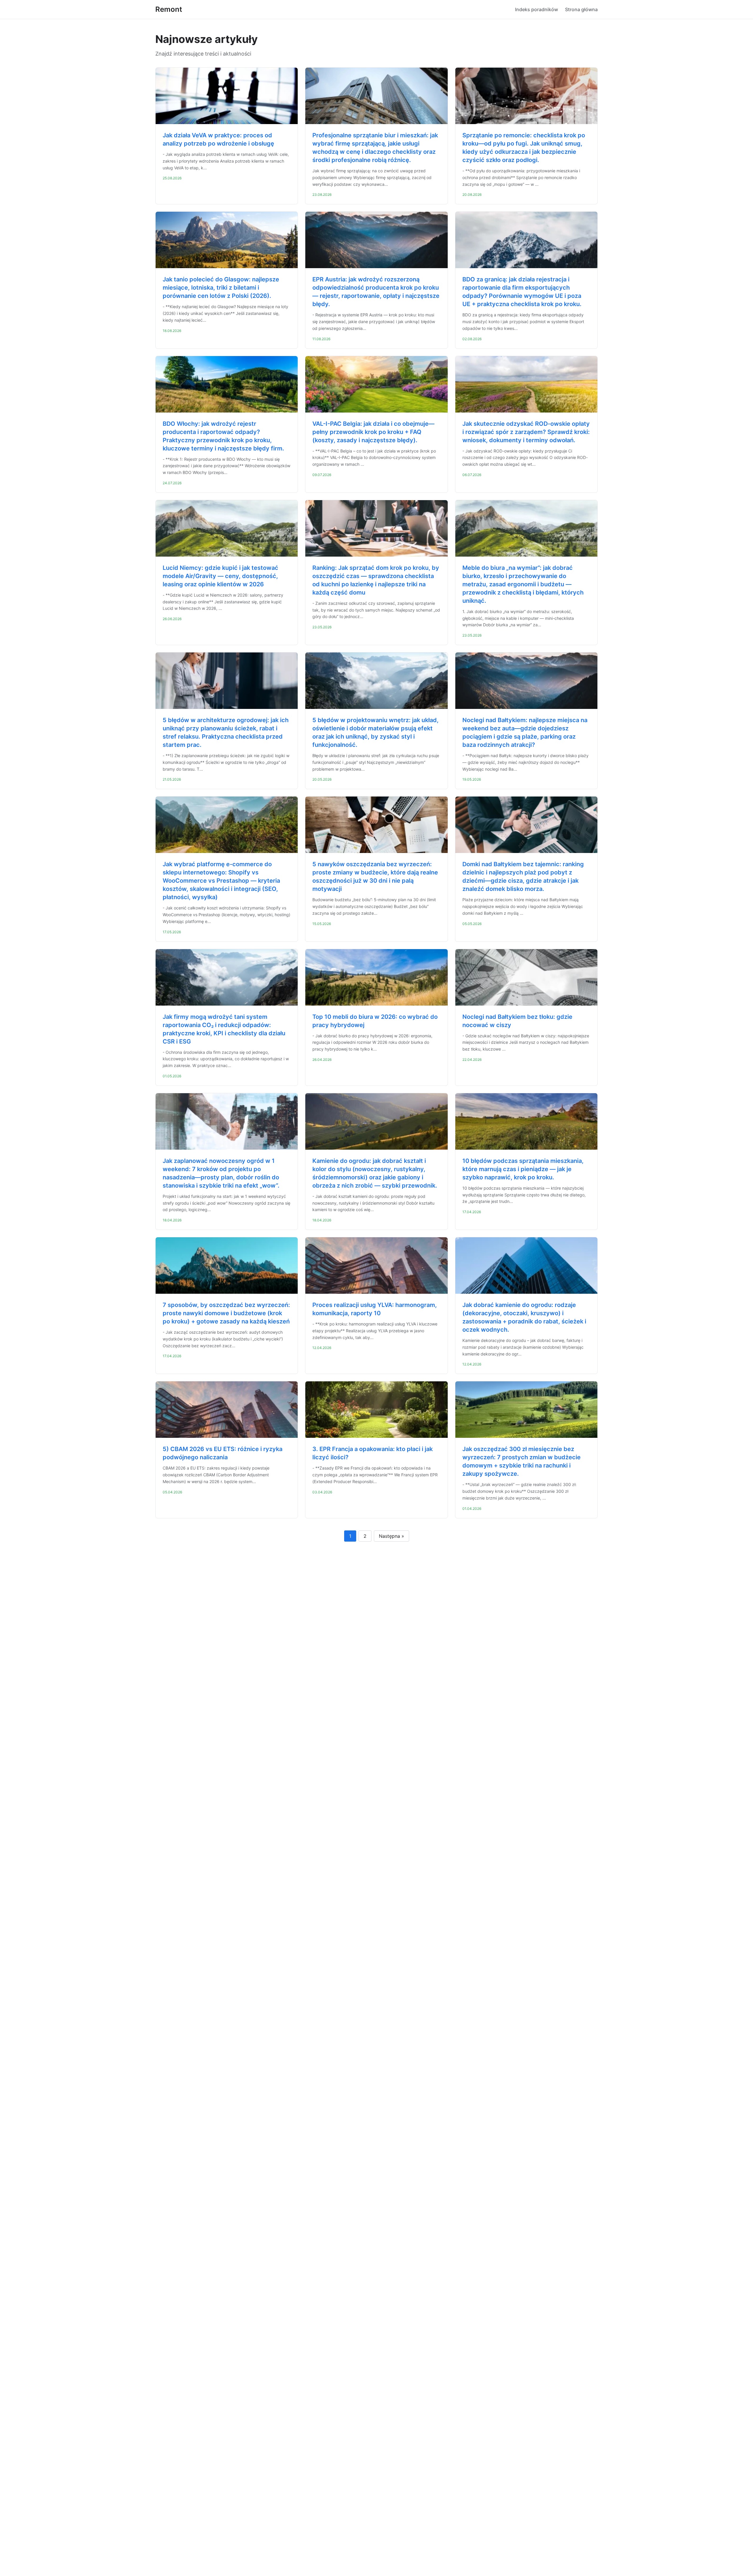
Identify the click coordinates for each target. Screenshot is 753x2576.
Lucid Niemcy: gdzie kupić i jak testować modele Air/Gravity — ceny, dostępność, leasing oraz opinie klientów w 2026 (220, 576)
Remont (169, 9)
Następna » (392, 1536)
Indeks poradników (537, 9)
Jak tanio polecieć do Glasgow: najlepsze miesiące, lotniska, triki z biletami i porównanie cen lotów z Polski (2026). (221, 288)
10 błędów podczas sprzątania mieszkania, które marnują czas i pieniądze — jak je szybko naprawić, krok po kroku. (523, 1169)
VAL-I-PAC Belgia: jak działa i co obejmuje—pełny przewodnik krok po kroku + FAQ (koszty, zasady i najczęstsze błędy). (373, 432)
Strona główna (581, 9)
